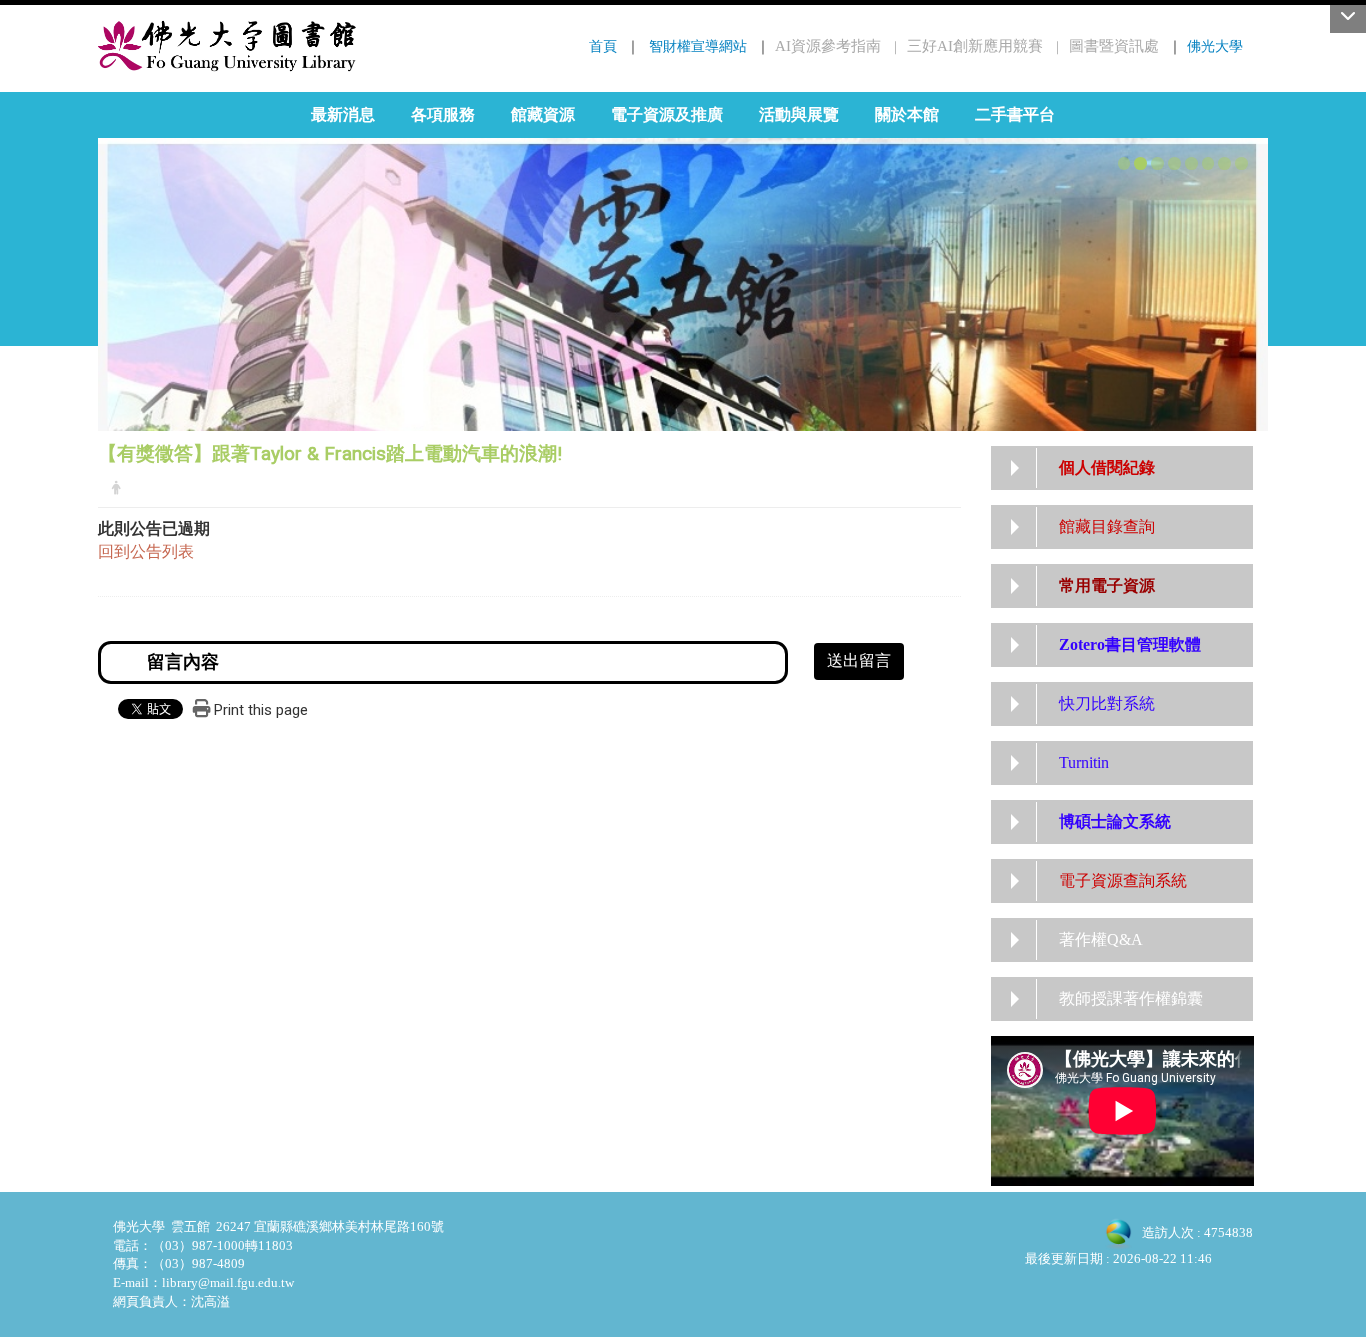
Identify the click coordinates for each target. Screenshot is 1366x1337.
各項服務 (443, 114)
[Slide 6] (1208, 163)
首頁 (603, 46)
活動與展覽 (799, 114)
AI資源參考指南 (828, 46)
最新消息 (343, 114)
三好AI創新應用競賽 (975, 46)
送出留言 (859, 660)
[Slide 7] (1224, 163)
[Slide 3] (1157, 163)
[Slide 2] (1140, 163)
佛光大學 (1215, 46)
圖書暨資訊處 (1114, 46)
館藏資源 (543, 114)
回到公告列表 (146, 551)
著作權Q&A (1101, 939)
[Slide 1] (1124, 163)
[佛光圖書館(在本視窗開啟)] (227, 46)
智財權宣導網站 (698, 46)
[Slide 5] (1191, 163)
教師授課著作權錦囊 (1131, 998)
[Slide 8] (1241, 163)
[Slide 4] (1174, 163)
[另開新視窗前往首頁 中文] (683, 265)
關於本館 (907, 114)
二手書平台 (1015, 114)
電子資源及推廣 (667, 114)
